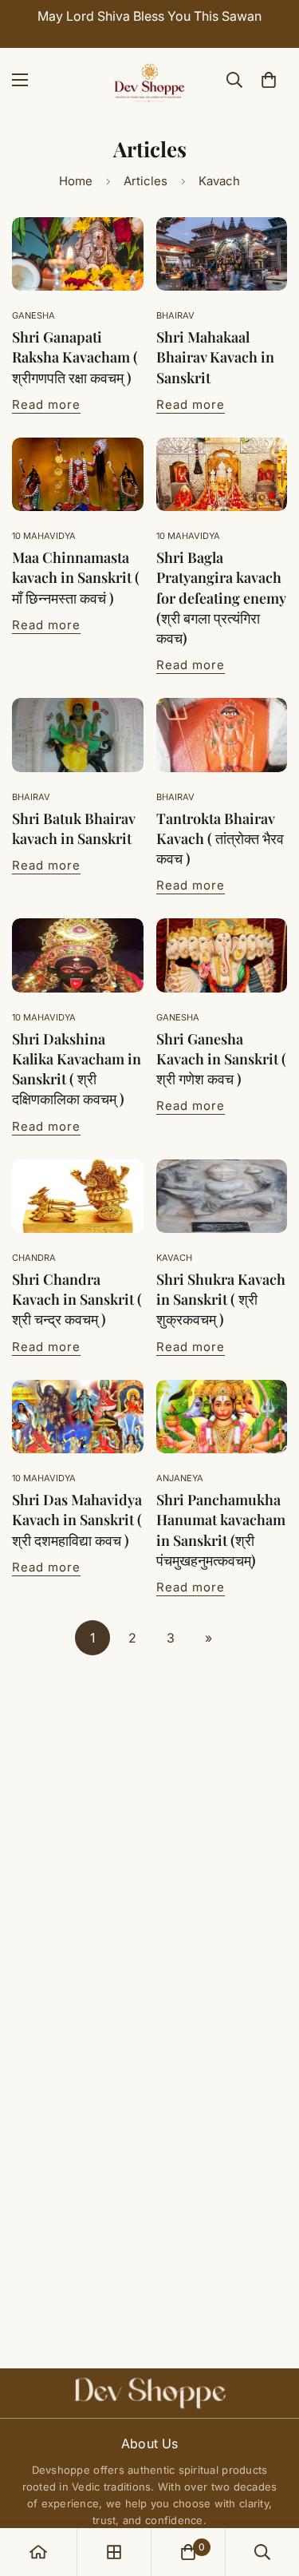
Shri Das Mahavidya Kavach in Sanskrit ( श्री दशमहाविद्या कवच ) (77, 1520)
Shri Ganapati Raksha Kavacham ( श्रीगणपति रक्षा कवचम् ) (75, 357)
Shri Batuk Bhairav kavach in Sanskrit (73, 828)
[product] (38, 2552)
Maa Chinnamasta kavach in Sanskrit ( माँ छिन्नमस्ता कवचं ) (76, 577)
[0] (269, 80)
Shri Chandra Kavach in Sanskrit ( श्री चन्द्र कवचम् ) (77, 1299)
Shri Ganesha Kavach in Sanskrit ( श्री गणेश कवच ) (221, 1059)
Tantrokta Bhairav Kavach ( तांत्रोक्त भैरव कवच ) (220, 838)
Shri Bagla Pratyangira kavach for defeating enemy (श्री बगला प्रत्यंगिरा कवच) (221, 598)
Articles (146, 181)
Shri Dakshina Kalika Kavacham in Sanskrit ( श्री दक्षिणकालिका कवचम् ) (77, 1069)
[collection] (114, 2552)
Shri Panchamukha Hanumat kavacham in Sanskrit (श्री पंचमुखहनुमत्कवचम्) (221, 1530)
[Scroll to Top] (270, 2491)
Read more (46, 404)
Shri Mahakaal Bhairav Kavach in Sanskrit (215, 357)
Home (76, 181)
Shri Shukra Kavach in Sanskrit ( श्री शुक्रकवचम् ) (221, 1299)
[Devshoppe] (150, 80)
